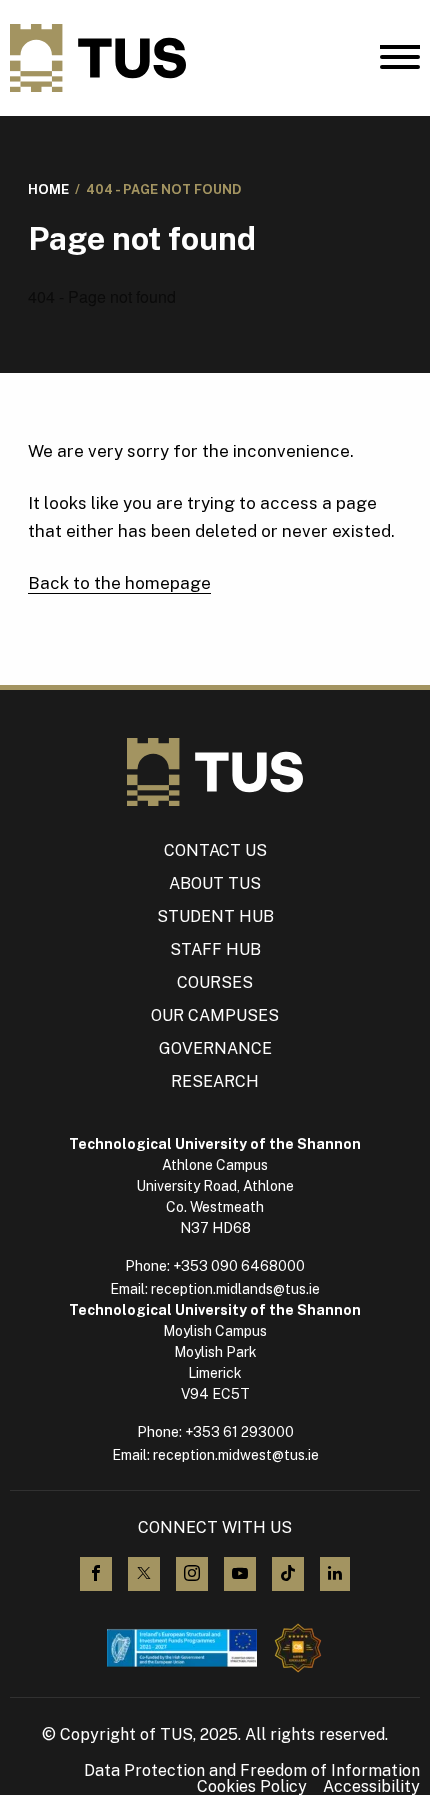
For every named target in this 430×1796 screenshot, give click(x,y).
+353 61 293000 (239, 1432)
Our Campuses (215, 1015)
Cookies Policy (252, 1787)
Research (215, 1081)
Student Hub (215, 916)
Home (48, 189)
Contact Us (215, 850)
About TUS (215, 883)
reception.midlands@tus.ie (235, 1289)
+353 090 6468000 (239, 1266)
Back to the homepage (119, 583)
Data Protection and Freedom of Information (252, 1771)
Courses (215, 982)
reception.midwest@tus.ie (236, 1455)
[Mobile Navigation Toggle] (400, 62)
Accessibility (371, 1787)
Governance (215, 1048)
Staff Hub (215, 949)
